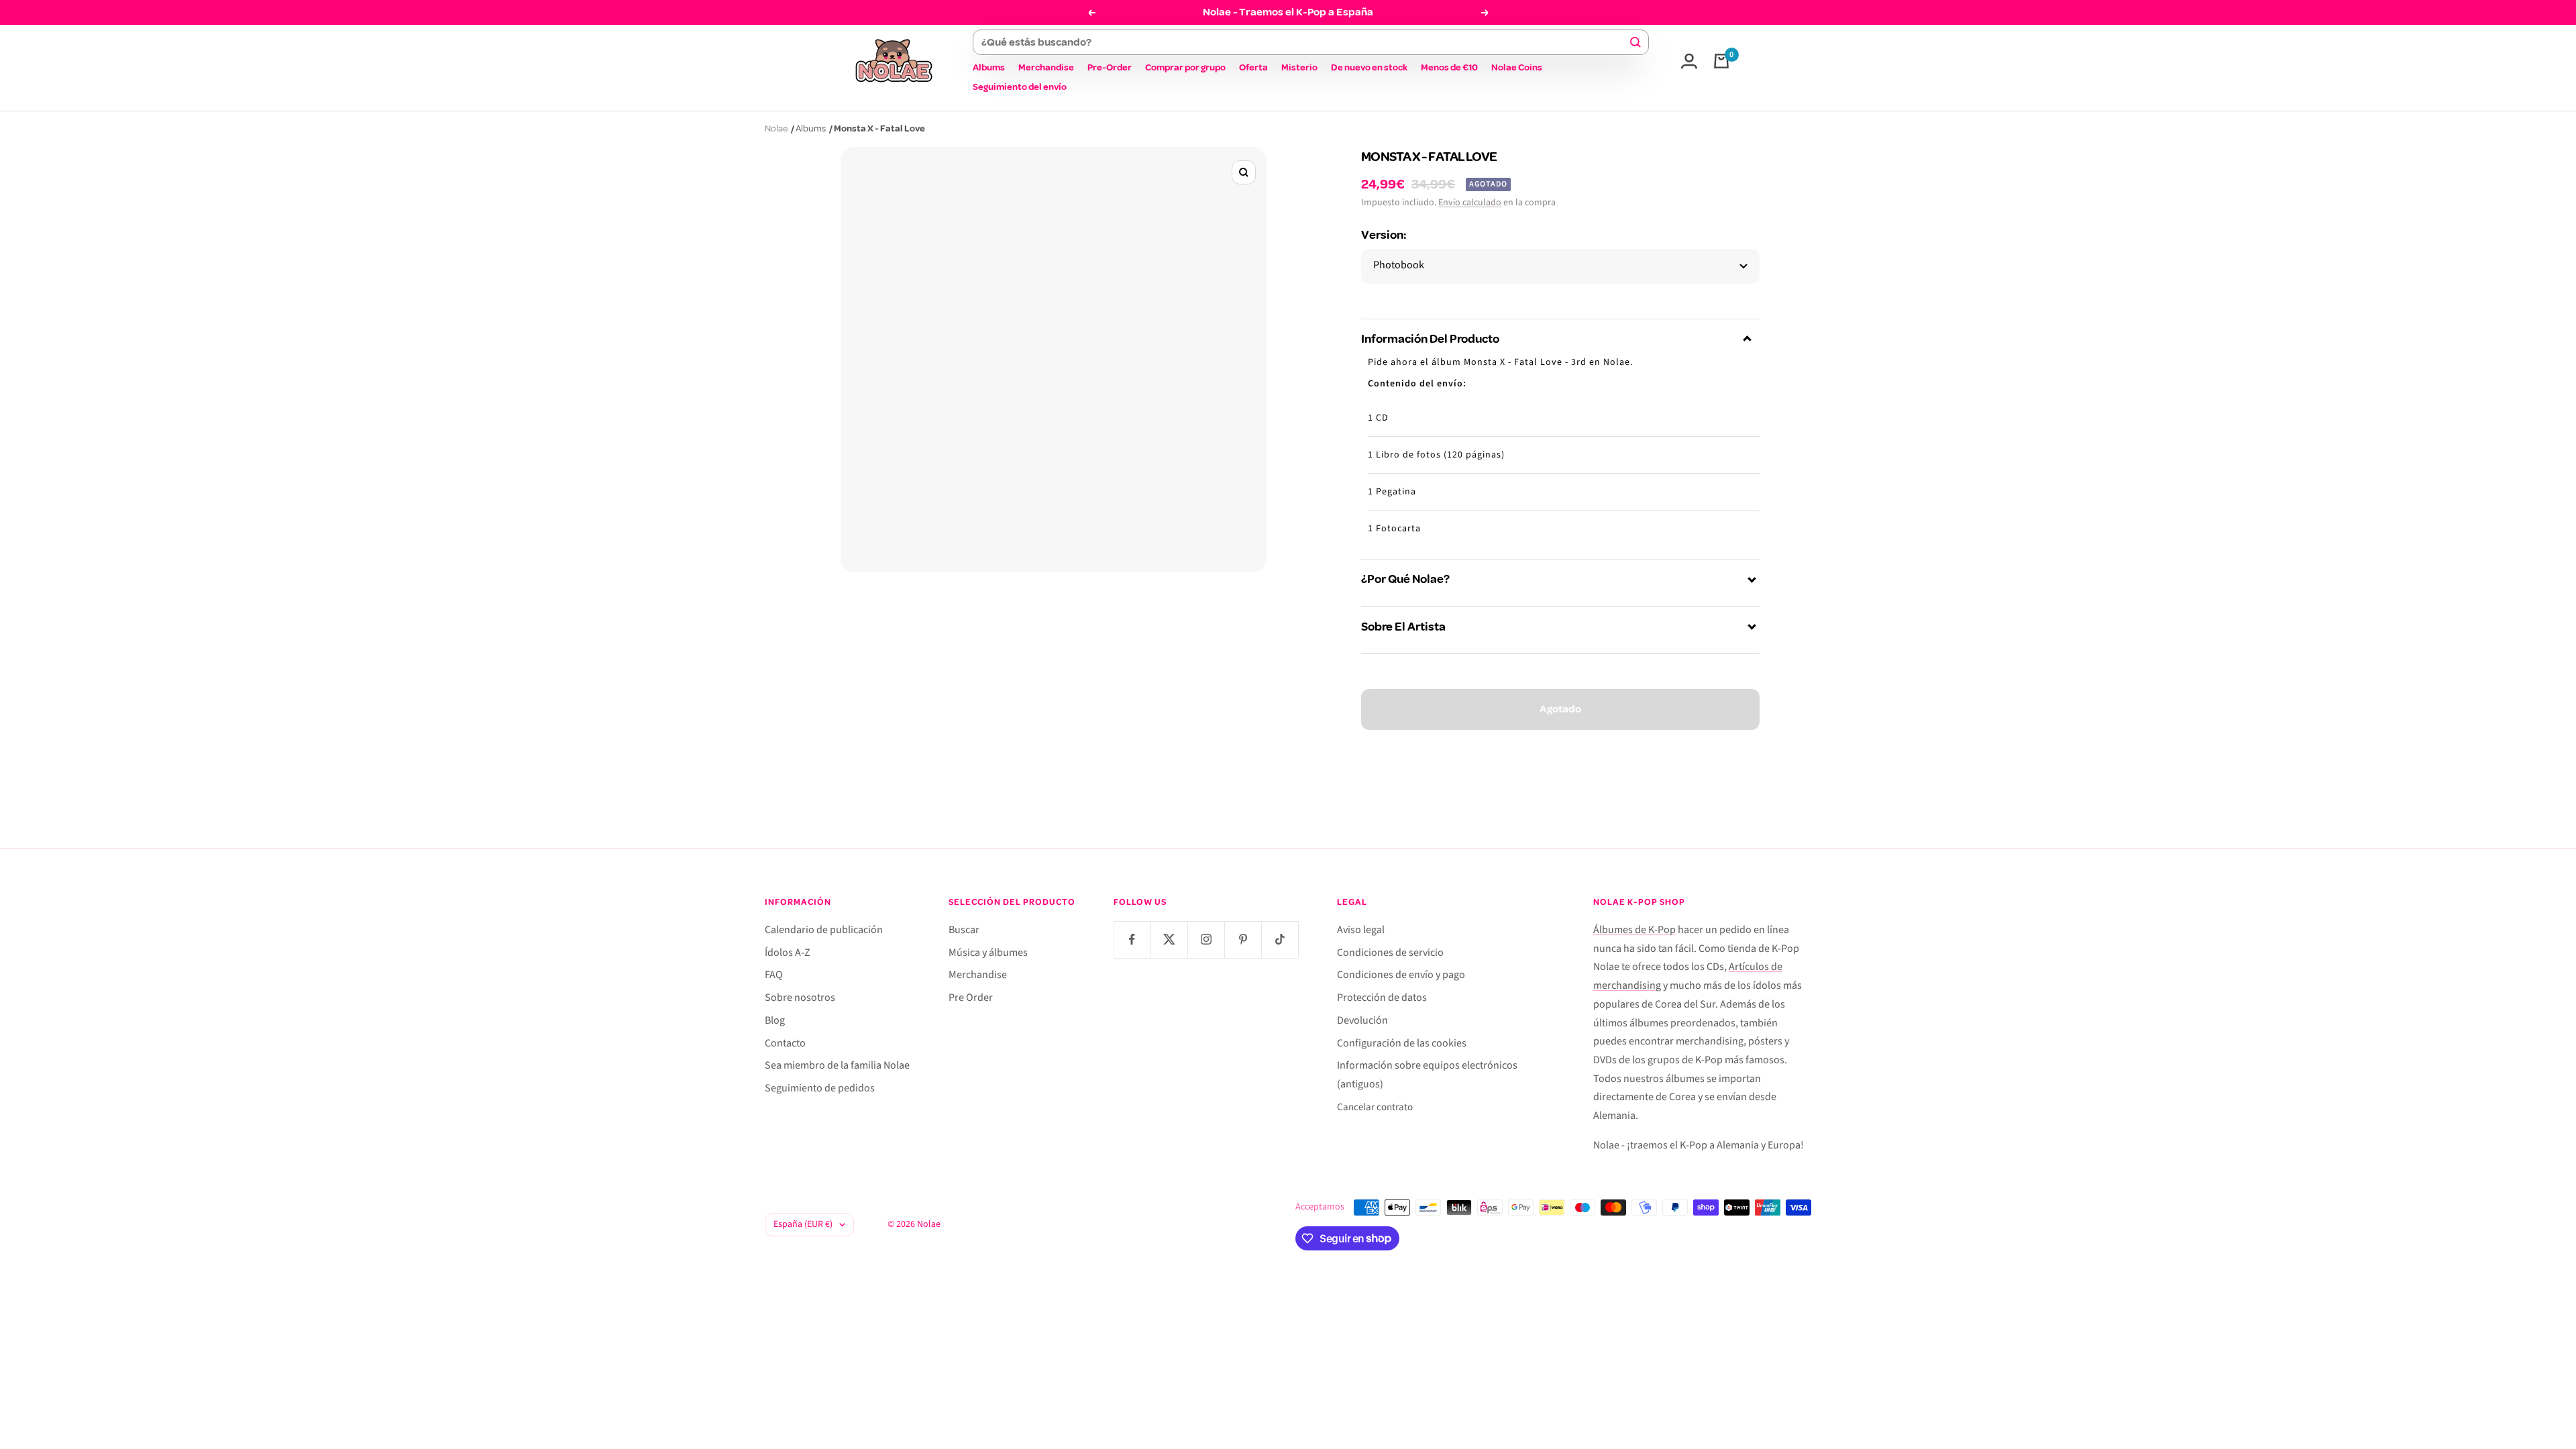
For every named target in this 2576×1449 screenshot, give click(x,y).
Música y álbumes (988, 953)
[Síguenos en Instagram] (1206, 940)
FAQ (774, 975)
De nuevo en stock (1369, 67)
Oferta (1253, 67)
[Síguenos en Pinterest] (1243, 940)
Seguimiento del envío (1020, 87)
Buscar (964, 930)
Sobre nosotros (800, 998)
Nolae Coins (1517, 67)
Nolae (776, 128)
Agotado (1560, 709)
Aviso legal (1361, 930)
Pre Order (971, 998)
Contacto (785, 1043)
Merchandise (1046, 67)
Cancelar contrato (1375, 1107)
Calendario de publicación (824, 930)
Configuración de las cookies (1402, 1043)
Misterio (1299, 67)
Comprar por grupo (1185, 67)
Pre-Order (1110, 67)
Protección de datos (1382, 998)
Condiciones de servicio (1390, 953)
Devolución (1362, 1020)
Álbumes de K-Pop (1634, 930)
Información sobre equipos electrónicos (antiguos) (1427, 1075)
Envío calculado (1470, 203)
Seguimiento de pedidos (820, 1088)
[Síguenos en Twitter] (1169, 940)
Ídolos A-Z (788, 953)
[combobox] (1304, 42)
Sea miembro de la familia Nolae (837, 1065)
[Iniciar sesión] (1689, 61)
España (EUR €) (803, 1224)
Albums (989, 67)
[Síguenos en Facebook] (1132, 940)
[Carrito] (1721, 61)
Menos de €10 (1449, 67)
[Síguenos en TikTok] (1280, 940)
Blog (775, 1020)
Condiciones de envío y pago (1401, 975)
